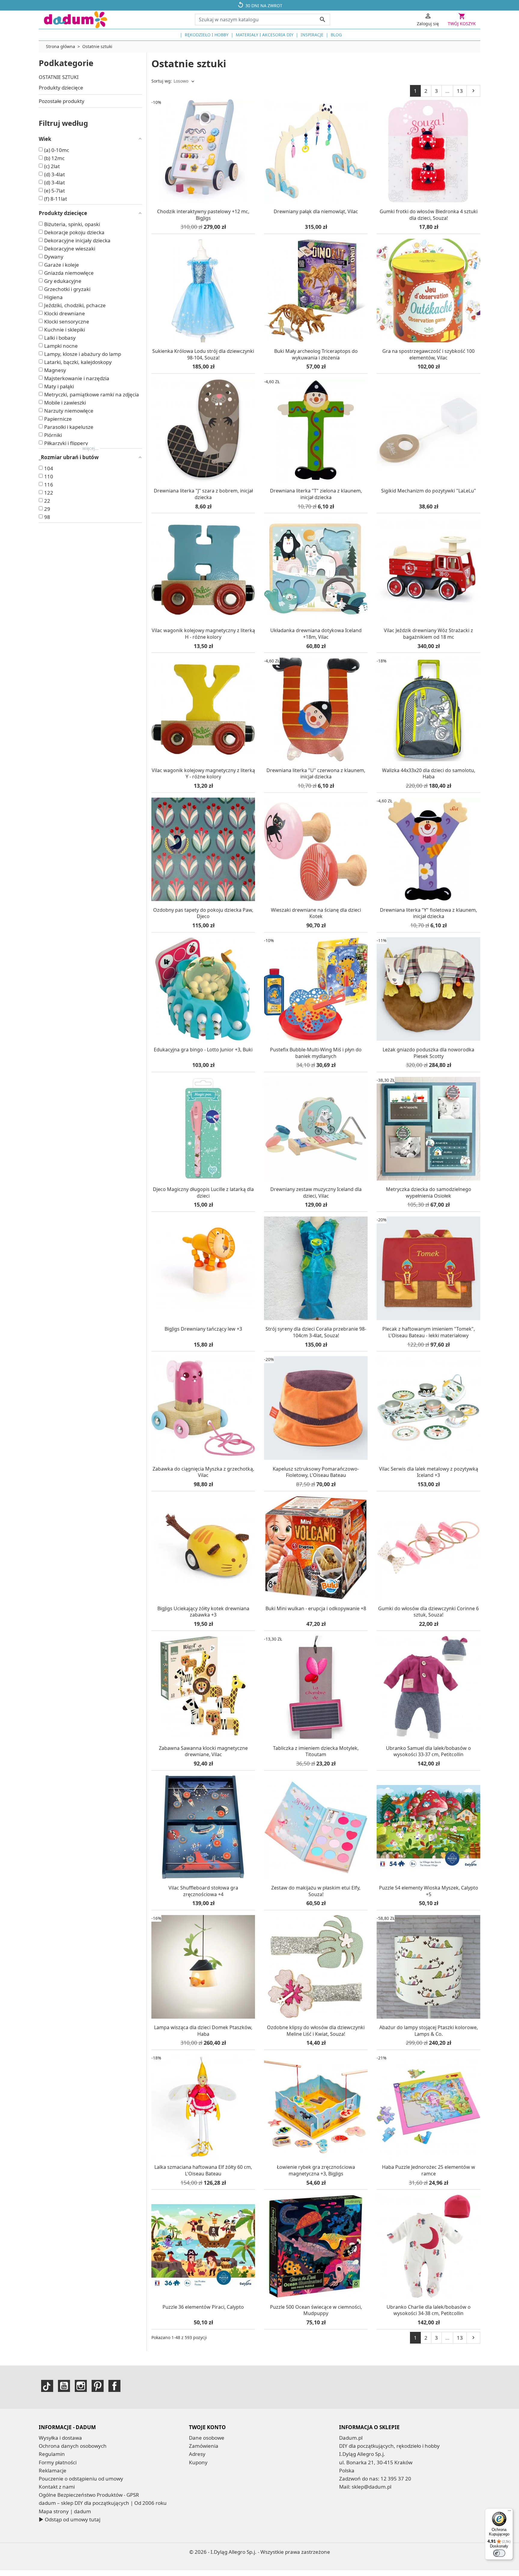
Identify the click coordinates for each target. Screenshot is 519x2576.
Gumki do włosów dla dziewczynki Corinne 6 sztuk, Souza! (428, 1612)
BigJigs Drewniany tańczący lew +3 (203, 1329)
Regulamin (52, 2454)
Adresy (197, 2454)
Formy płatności (58, 2462)
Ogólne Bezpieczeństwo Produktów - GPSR (89, 2495)
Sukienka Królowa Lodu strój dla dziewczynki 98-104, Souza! (203, 354)
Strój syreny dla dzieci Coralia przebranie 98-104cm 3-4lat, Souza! (316, 1332)
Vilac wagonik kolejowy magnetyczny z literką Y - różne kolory (203, 774)
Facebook (114, 2386)
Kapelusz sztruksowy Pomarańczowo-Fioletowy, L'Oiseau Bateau (316, 1472)
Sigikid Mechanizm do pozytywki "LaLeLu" (429, 491)
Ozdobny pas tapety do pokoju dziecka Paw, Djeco (203, 913)
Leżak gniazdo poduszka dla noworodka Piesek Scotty (428, 1053)
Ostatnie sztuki (59, 77)
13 (460, 91)
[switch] (499, 2553)
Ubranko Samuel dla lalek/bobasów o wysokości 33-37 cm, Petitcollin (428, 1751)
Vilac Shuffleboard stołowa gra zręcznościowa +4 (203, 1891)
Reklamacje (53, 2470)
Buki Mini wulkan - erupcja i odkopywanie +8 (316, 1608)
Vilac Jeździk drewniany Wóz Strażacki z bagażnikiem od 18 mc (428, 634)
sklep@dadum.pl (372, 2487)
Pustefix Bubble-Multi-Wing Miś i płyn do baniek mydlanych (316, 1053)
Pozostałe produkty (62, 101)
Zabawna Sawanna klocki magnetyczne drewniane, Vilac (203, 1751)
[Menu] (509, 2512)
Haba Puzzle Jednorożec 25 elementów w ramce (429, 2170)
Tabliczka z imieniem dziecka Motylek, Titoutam (316, 1751)
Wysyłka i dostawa (60, 2438)
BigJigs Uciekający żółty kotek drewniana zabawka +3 (203, 1612)
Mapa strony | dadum (65, 2511)
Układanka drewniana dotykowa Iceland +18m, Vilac (316, 634)
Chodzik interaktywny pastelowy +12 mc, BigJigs (203, 215)
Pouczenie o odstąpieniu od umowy (81, 2479)
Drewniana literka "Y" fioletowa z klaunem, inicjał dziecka (428, 913)
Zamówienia (204, 2446)
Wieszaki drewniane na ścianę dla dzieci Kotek (316, 913)
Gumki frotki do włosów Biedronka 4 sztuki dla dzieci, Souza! (429, 215)
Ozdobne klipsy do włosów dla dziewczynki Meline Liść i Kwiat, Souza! (316, 2031)
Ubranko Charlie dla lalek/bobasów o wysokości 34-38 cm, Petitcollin (429, 2310)
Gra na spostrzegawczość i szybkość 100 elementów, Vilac (428, 354)
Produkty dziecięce (61, 88)
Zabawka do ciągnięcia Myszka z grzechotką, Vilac (203, 1472)
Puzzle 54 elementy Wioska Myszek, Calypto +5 (429, 1891)
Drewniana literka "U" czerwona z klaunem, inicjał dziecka (316, 774)
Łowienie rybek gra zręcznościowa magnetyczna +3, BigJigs (316, 2170)
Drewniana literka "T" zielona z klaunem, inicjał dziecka (316, 494)
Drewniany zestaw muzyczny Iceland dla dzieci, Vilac (316, 1193)
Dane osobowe (207, 2438)
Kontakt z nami (57, 2487)
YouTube (64, 2386)
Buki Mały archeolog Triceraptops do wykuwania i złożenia (316, 354)
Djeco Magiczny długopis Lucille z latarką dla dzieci (203, 1193)
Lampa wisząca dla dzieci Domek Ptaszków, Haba (203, 2031)
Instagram (81, 2386)
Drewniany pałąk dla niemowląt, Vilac (316, 211)
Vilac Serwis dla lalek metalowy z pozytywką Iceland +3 (429, 1472)
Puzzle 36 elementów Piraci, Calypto (203, 2307)
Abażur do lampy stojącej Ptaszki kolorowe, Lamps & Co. (429, 2031)
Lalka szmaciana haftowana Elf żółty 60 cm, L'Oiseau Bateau (203, 2170)
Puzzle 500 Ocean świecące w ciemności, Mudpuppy (316, 2310)
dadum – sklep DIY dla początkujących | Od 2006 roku (103, 2503)
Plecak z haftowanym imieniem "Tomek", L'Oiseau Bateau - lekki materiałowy (429, 1332)
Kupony (198, 2462)
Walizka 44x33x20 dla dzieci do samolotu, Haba (429, 774)
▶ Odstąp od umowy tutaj (70, 2519)
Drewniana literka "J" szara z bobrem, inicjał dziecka (203, 494)
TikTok (47, 2386)
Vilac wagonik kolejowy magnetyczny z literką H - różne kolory (203, 634)
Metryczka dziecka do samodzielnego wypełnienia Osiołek (429, 1193)
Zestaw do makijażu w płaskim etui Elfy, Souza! (316, 1891)
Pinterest (98, 2386)
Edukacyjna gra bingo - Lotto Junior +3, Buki (203, 1050)
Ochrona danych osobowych (73, 2446)
